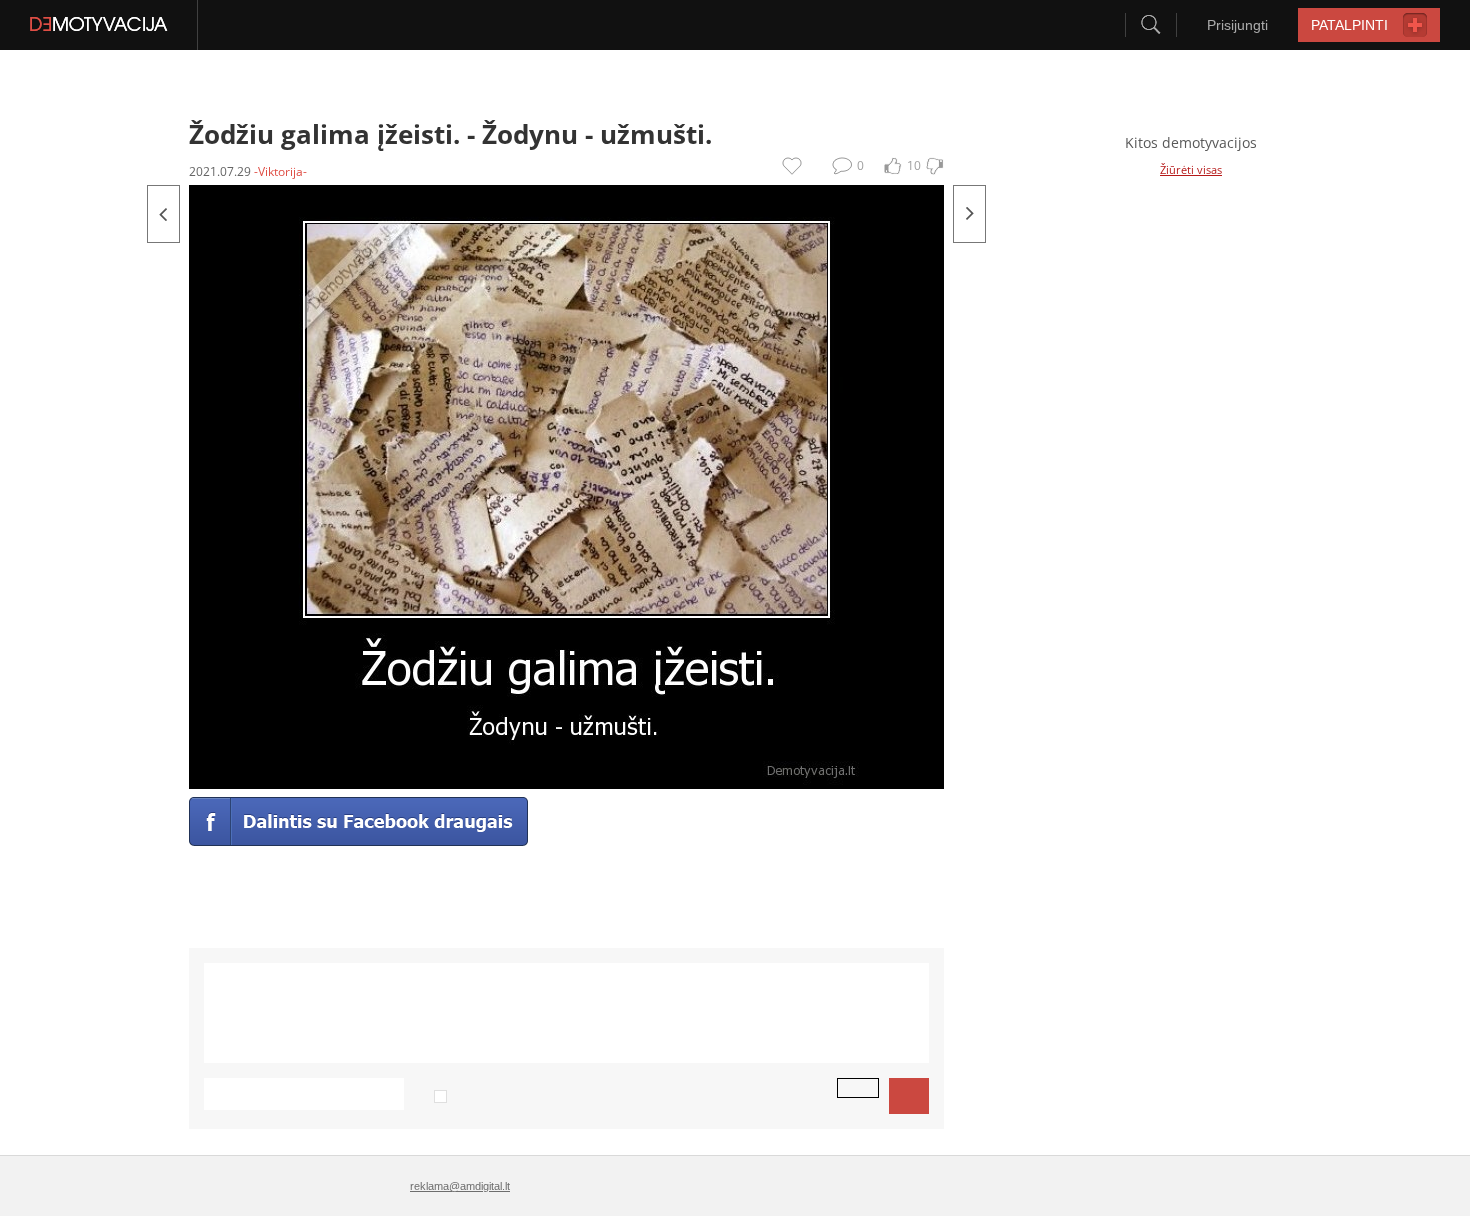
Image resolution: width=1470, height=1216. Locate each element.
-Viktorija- (280, 171)
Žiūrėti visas (1191, 169)
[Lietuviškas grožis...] (163, 214)
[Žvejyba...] (969, 214)
